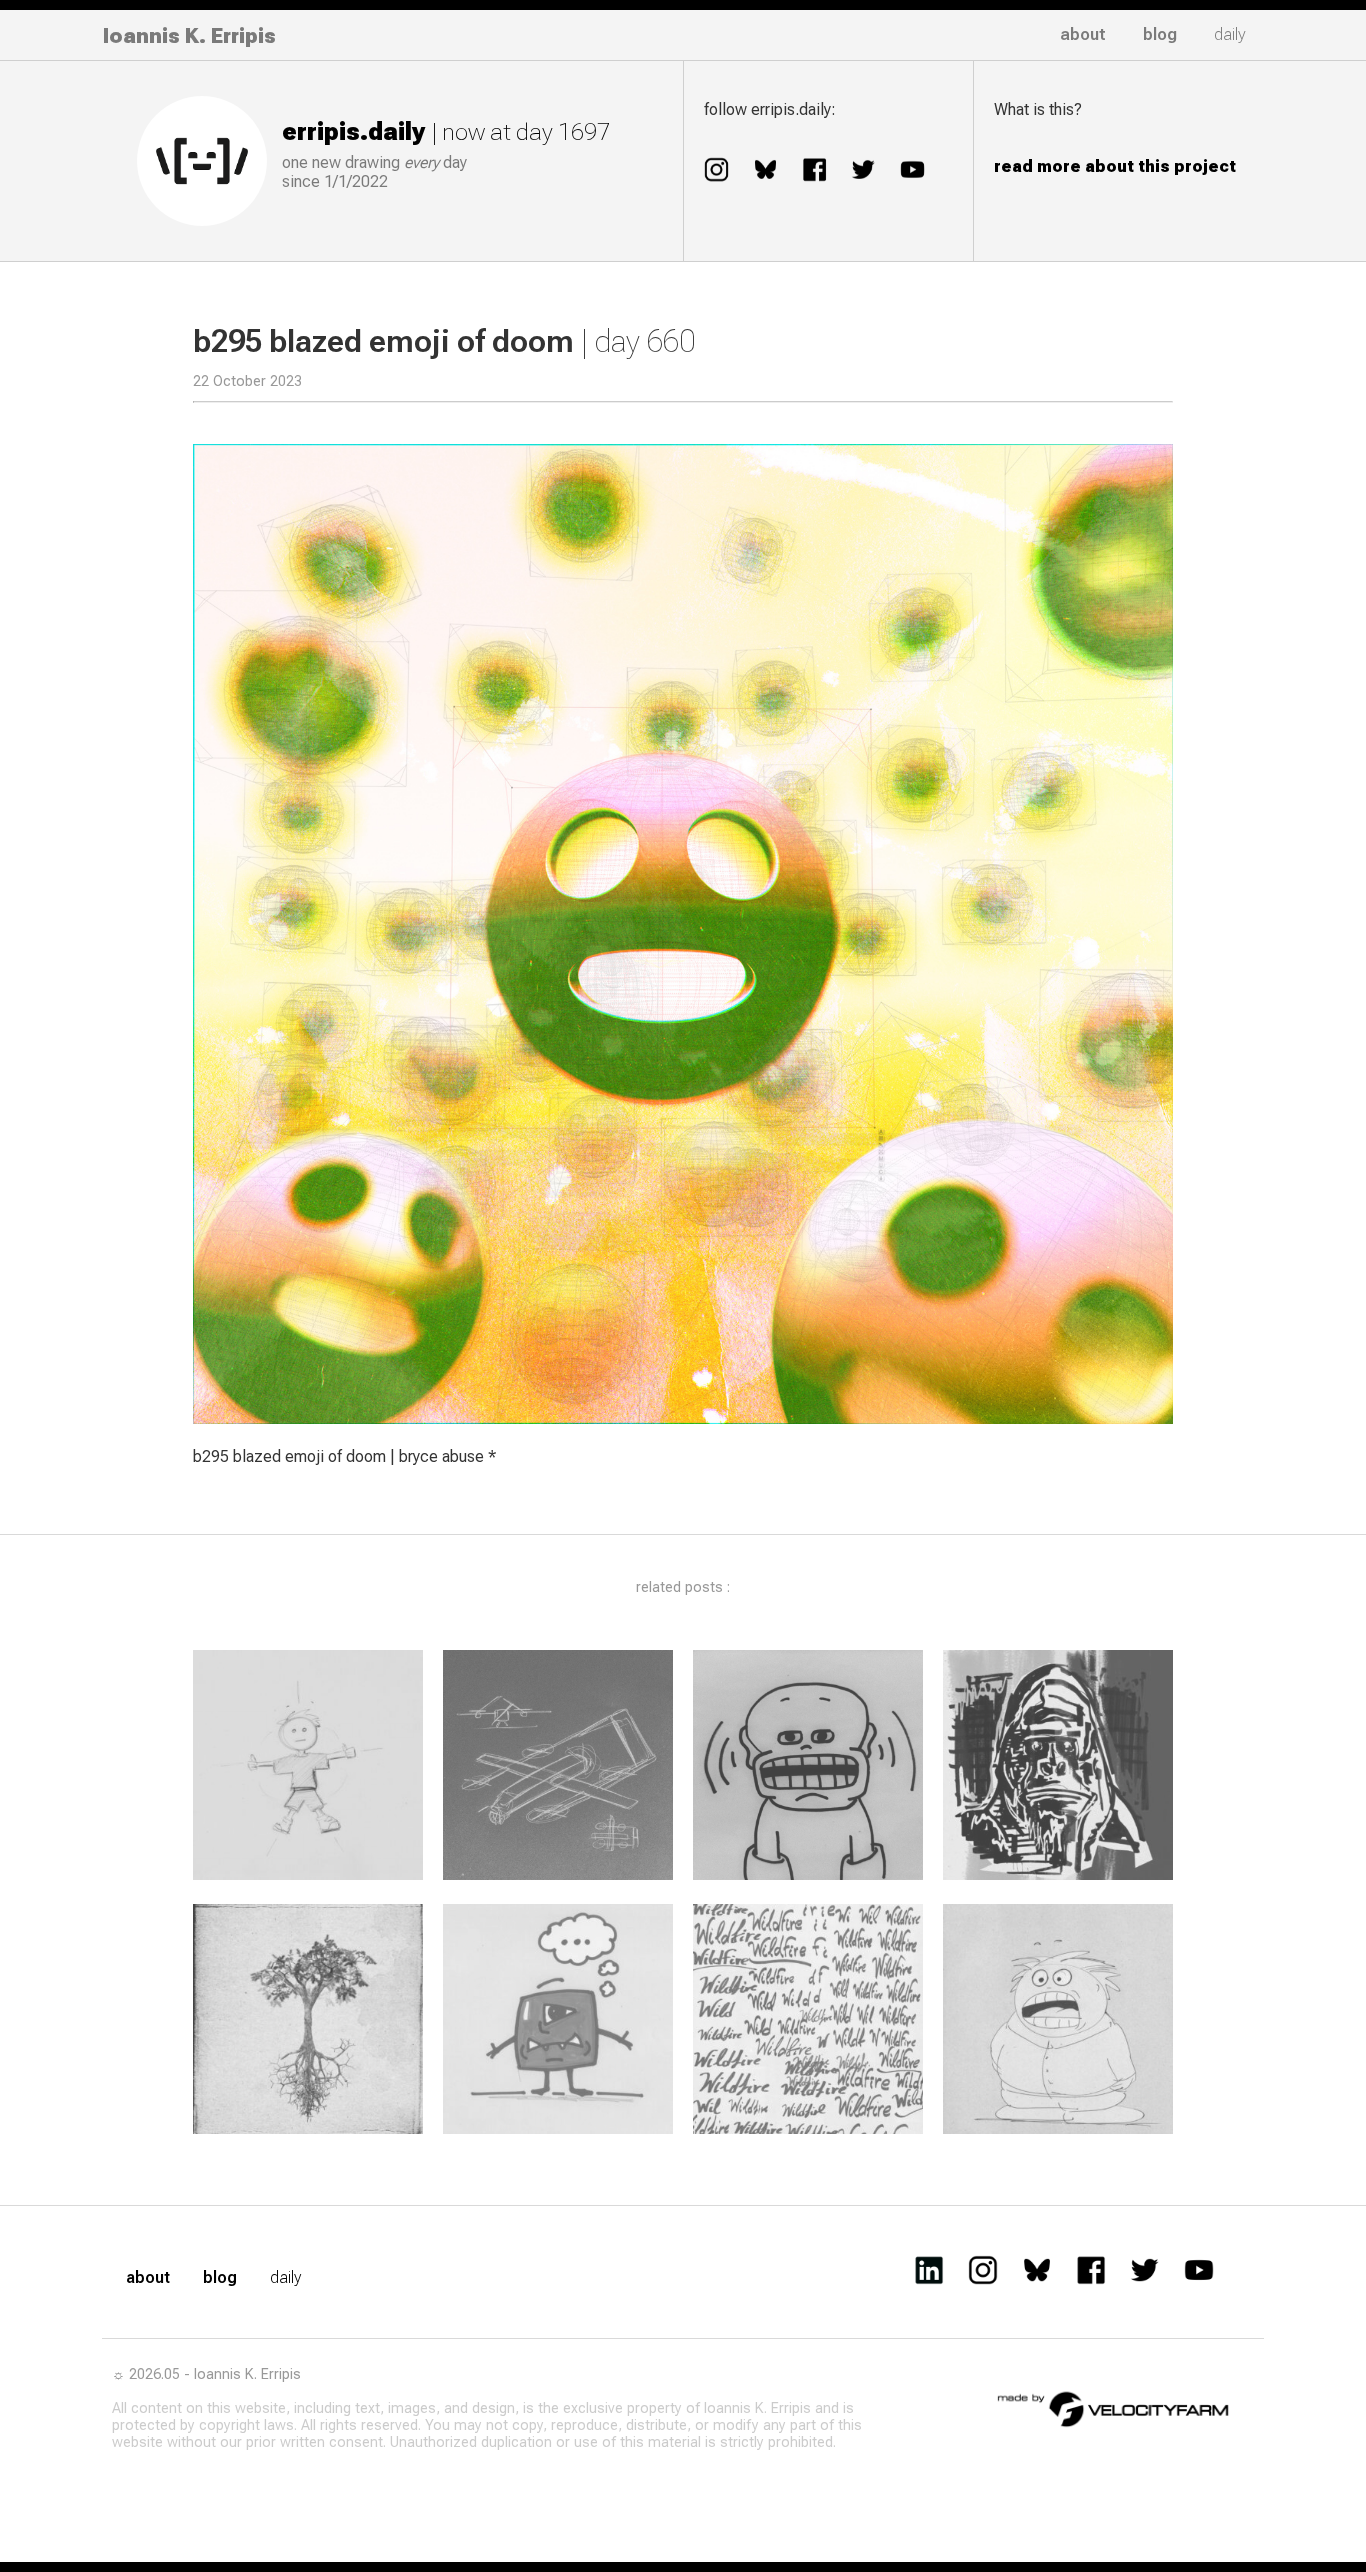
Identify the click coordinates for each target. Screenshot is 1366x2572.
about (1083, 34)
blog (1160, 34)
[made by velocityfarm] (1114, 2408)
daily (1230, 34)
